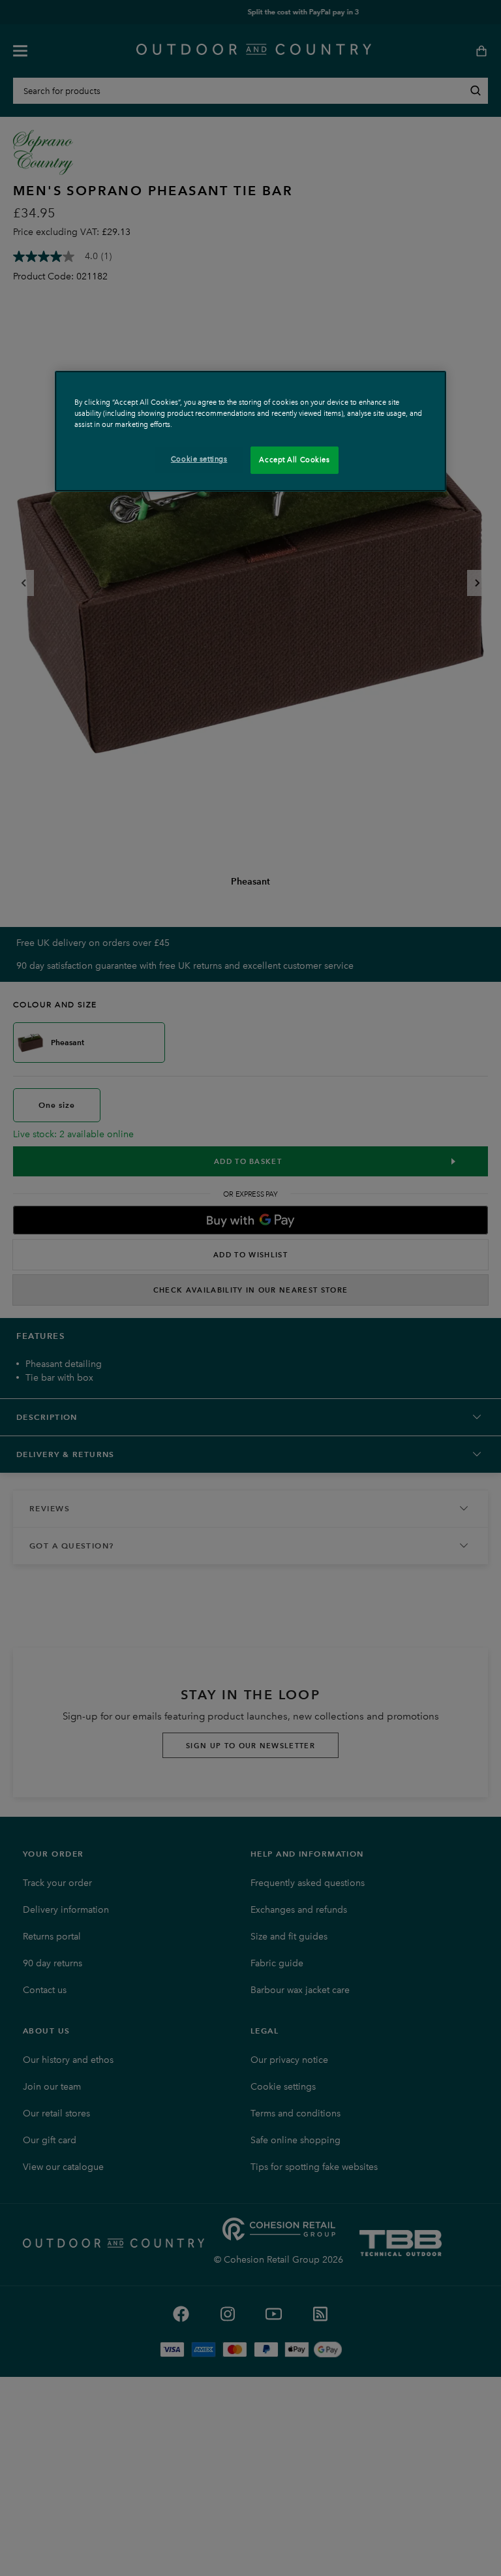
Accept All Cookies (294, 460)
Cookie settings (199, 459)
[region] (250, 431)
